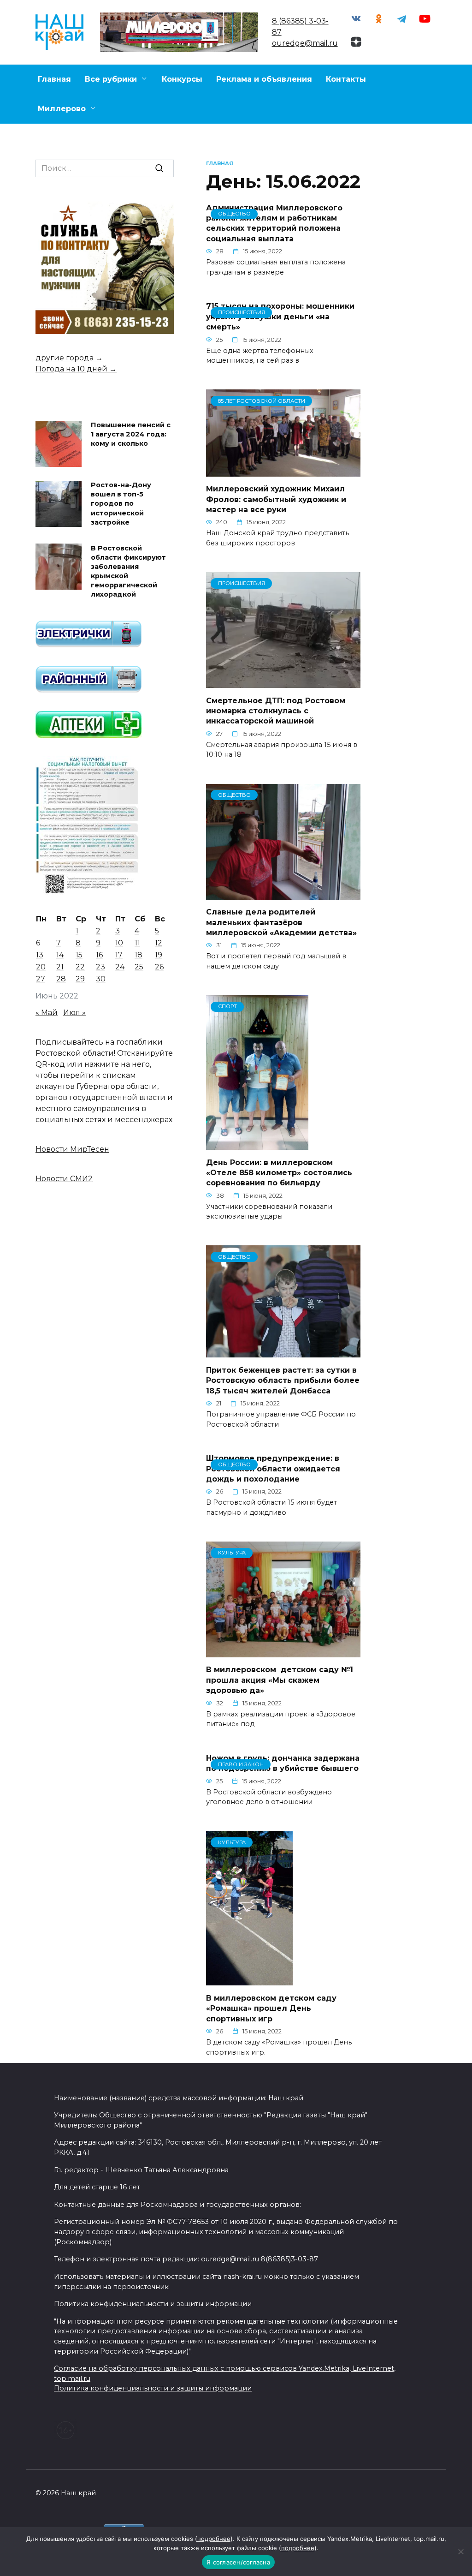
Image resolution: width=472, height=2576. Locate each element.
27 (41, 979)
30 (101, 979)
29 (80, 979)
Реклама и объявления (264, 79)
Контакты (346, 79)
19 (159, 955)
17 (119, 955)
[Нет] (460, 2552)
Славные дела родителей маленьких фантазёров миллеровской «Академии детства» (281, 922)
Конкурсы (182, 79)
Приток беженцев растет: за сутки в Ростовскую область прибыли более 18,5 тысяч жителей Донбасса (283, 1380)
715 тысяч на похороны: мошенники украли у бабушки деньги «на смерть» (280, 317)
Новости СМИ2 (64, 1179)
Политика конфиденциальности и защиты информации (153, 2388)
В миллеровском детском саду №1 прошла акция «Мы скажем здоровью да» (280, 1680)
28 (61, 979)
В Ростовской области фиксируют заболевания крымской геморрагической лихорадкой (128, 571)
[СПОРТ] (257, 1144)
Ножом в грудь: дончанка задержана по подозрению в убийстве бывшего (283, 1763)
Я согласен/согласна (238, 2562)
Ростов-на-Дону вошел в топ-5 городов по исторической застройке (121, 504)
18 (139, 955)
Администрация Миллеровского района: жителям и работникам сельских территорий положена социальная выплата (274, 223)
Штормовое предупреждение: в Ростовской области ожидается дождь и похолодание (273, 1469)
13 (40, 955)
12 (159, 943)
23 (100, 967)
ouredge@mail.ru (305, 43)
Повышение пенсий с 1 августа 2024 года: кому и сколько (131, 435)
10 (119, 943)
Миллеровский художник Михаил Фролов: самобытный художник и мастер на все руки (276, 499)
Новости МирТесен (72, 1149)
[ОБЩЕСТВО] (283, 894)
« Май (47, 1013)
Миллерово (62, 109)
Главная (54, 79)
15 (79, 955)
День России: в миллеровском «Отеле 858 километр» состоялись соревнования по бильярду (279, 1172)
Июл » (74, 1013)
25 (139, 967)
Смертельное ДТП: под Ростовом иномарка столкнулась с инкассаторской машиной (276, 711)
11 (137, 943)
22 (80, 967)
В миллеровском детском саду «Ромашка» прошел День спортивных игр (271, 2008)
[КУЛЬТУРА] (283, 1652)
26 (159, 967)
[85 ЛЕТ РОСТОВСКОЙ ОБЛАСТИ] (283, 471)
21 (60, 967)
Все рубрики (111, 79)
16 (99, 955)
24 (120, 967)
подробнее (214, 2539)
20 (41, 967)
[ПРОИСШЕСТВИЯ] (283, 682)
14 (60, 955)
